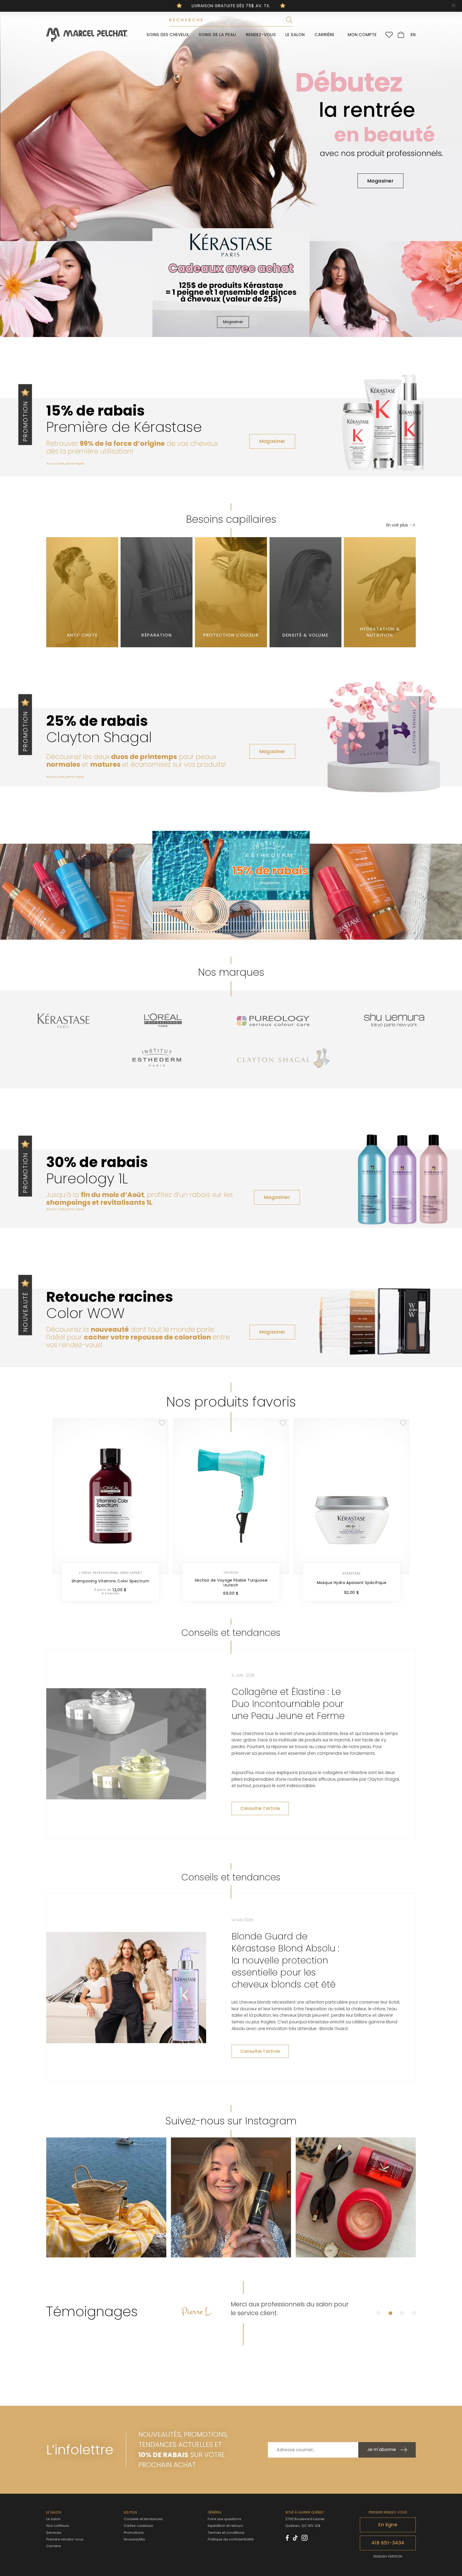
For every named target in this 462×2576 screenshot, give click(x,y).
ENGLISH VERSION (388, 2556)
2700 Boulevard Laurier (305, 2519)
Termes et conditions (226, 2533)
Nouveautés (134, 2540)
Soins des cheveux (168, 35)
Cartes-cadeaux (138, 2526)
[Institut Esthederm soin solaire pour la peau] (157, 1058)
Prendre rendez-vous (65, 2539)
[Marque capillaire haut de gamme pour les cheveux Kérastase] (64, 1021)
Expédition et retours (225, 2526)
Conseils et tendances (143, 2519)
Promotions (134, 2533)
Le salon (295, 35)
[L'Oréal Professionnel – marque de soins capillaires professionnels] (163, 1021)
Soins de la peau (217, 35)
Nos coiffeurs (58, 2526)
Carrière (325, 35)
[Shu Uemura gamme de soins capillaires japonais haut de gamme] (394, 1021)
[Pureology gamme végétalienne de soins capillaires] (273, 1021)
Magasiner (380, 181)
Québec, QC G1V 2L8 (303, 2526)
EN (413, 35)
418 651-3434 (388, 2543)
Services (54, 2533)
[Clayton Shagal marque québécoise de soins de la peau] (283, 1058)
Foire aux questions (224, 2519)
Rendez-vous (261, 35)
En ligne (388, 2525)
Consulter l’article (260, 1808)
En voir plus (397, 525)
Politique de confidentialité (231, 2539)
